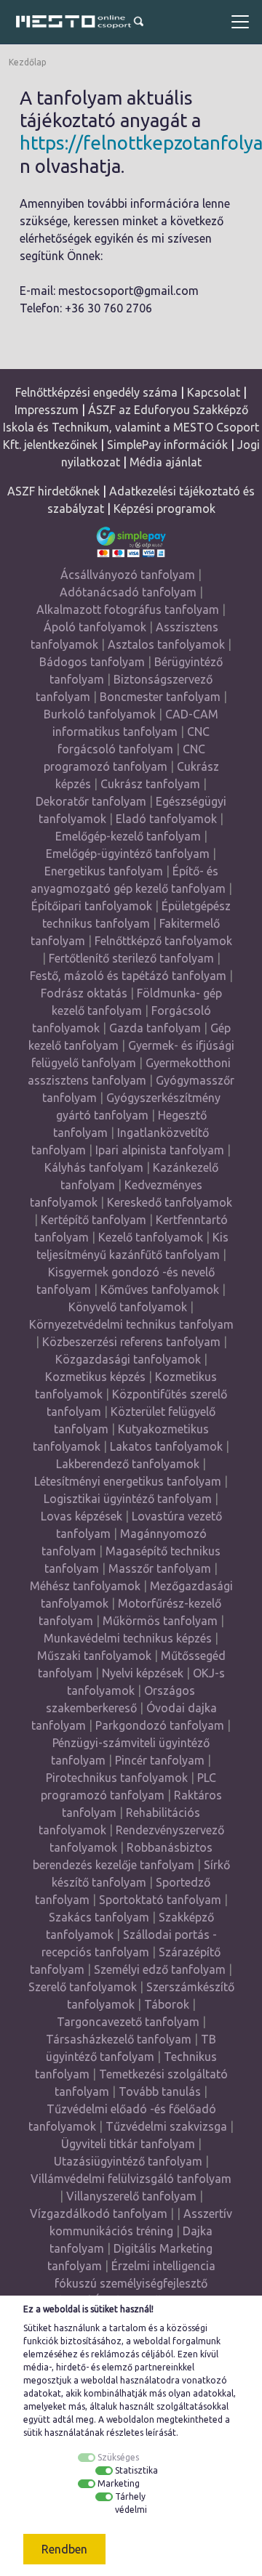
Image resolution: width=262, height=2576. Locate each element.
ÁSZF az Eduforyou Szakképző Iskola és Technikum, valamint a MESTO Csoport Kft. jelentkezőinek (131, 427)
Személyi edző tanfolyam (160, 1969)
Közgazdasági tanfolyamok (128, 1359)
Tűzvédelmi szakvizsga (166, 2126)
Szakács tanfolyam (99, 1917)
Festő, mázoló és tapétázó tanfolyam (128, 976)
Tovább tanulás (160, 2091)
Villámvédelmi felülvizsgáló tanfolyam (131, 2179)
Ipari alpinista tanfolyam (160, 1150)
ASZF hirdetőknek (53, 491)
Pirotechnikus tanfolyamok (117, 1778)
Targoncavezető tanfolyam (128, 2022)
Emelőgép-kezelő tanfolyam (128, 836)
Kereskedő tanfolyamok (170, 1202)
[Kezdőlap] (72, 22)
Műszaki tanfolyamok (94, 1656)
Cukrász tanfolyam (150, 784)
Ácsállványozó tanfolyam (128, 575)
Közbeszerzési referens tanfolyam (131, 1342)
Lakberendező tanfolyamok (128, 1464)
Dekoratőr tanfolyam (91, 801)
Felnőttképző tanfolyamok (163, 941)
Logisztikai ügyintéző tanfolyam (128, 1499)
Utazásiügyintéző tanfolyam (128, 2161)
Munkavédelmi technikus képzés (128, 1638)
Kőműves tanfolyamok (160, 1289)
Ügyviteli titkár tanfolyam (128, 2144)
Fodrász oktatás (84, 993)
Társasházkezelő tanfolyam (120, 2039)
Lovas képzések (82, 1516)
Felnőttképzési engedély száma (96, 392)
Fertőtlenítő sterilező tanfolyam (131, 958)
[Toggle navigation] (240, 22)
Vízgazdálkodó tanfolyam (99, 2214)
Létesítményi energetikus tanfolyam (128, 1481)
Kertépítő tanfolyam (94, 1220)
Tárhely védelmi (131, 2503)
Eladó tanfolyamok (166, 819)
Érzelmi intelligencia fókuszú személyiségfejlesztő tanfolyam (123, 2283)
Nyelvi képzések (143, 1673)
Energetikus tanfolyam (104, 871)
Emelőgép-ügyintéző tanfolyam (128, 854)
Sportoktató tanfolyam (160, 1900)
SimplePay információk (167, 445)
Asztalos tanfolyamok (166, 644)
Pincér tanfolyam (160, 1760)
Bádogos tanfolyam (92, 662)
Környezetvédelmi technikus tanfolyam (131, 1324)
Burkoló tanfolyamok (100, 714)
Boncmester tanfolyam (160, 697)
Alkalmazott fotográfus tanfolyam (128, 609)
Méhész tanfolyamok (85, 1586)
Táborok (167, 2004)
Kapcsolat (214, 392)
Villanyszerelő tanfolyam (131, 2196)
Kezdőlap (28, 62)
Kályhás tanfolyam (94, 1167)
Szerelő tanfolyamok (83, 1987)
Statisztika (136, 2470)
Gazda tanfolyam (155, 1028)
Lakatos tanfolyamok (166, 1446)
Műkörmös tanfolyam (160, 1621)
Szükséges (118, 2457)
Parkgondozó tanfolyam (160, 1725)
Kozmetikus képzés (95, 1377)
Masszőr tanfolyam (160, 1568)
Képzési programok (164, 509)
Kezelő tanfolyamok (151, 1237)
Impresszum (47, 410)
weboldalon (130, 2419)
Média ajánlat (166, 462)
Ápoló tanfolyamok (95, 627)
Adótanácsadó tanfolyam (128, 592)
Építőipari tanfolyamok (92, 906)
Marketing (119, 2483)
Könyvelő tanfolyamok (128, 1307)
